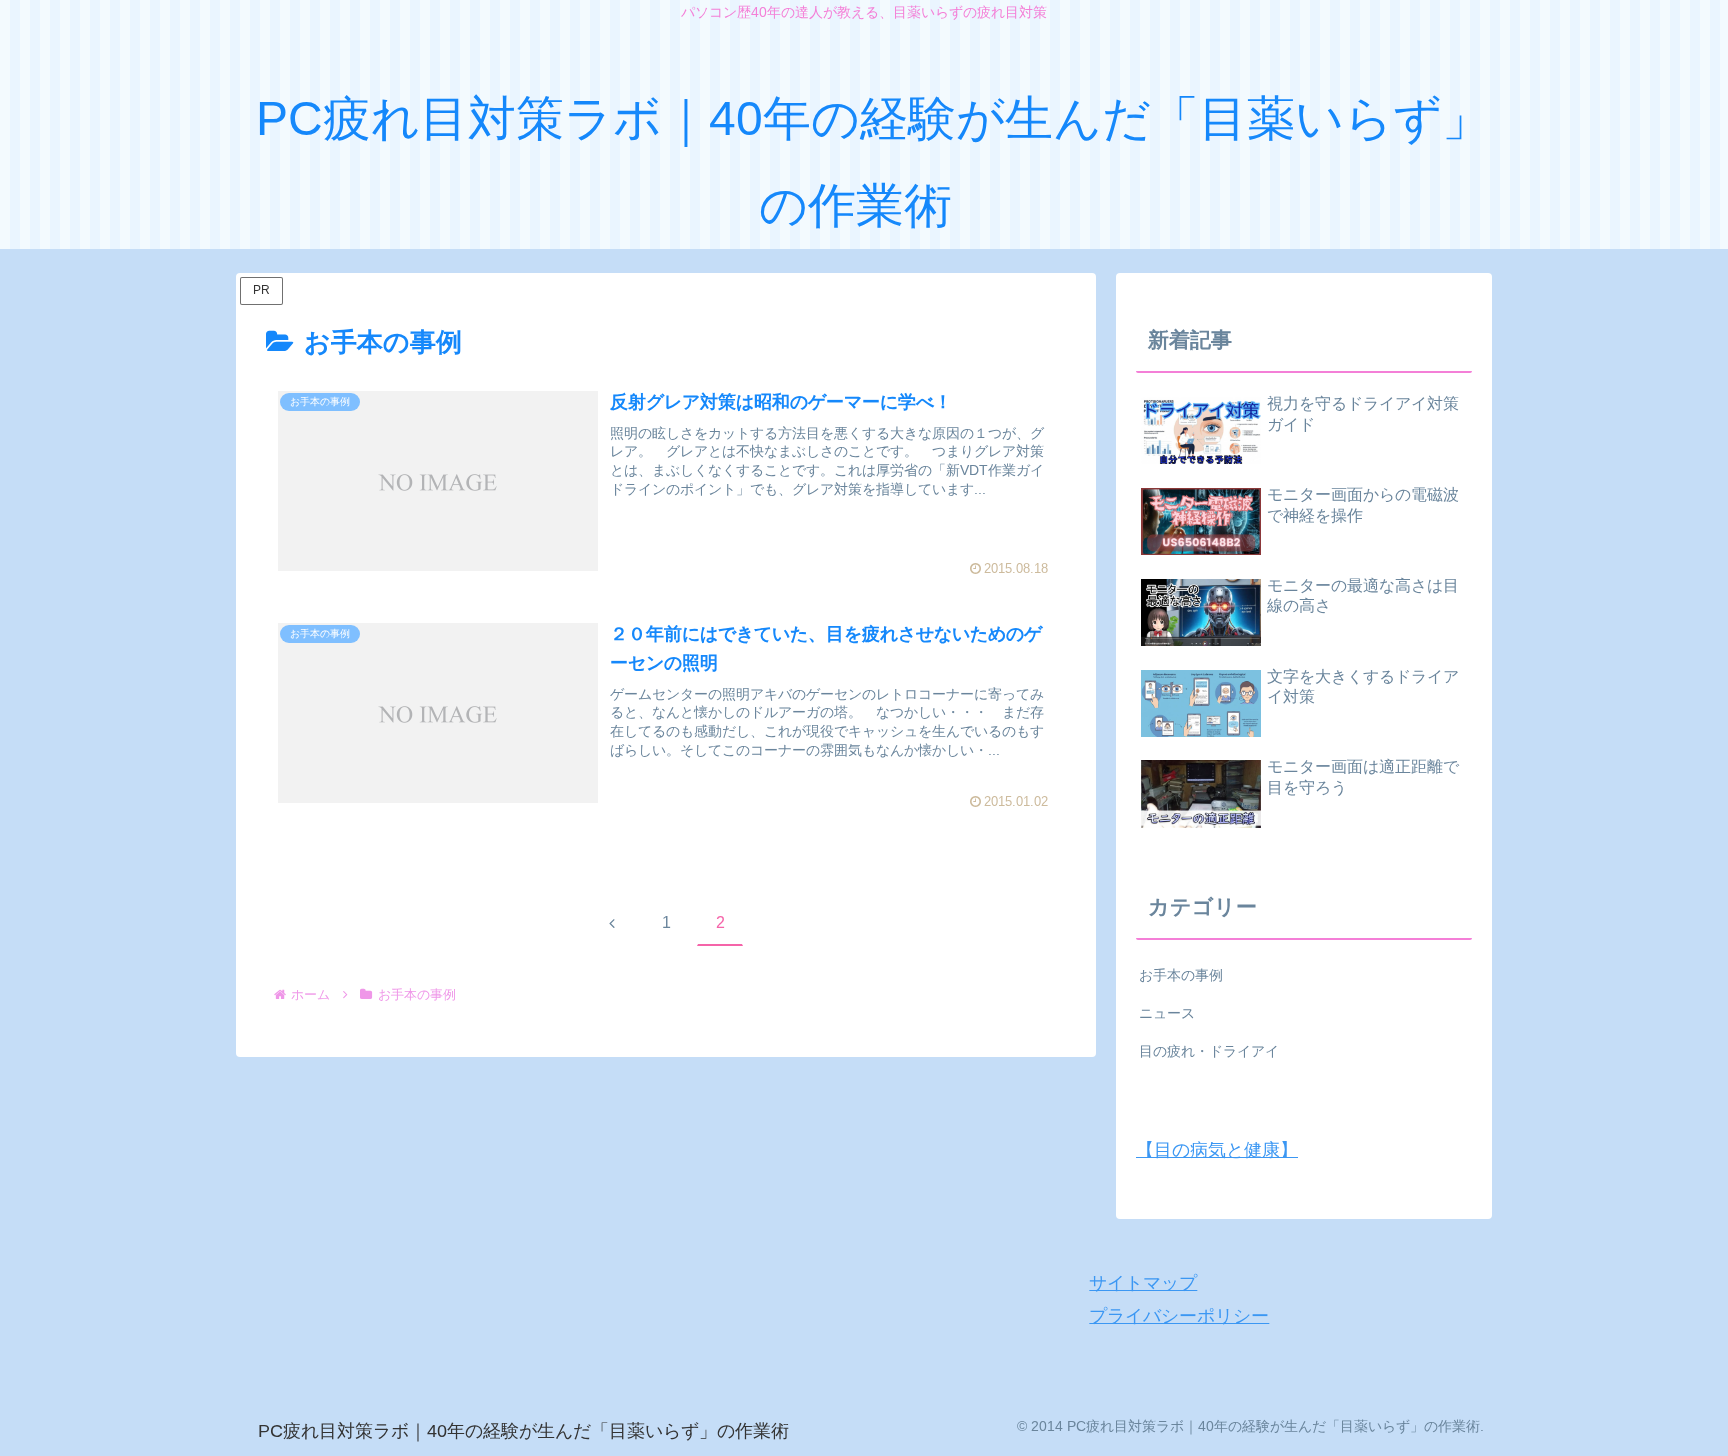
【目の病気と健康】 (1217, 1150)
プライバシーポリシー (1179, 1316)
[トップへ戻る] (1698, 1426)
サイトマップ (1143, 1283)
